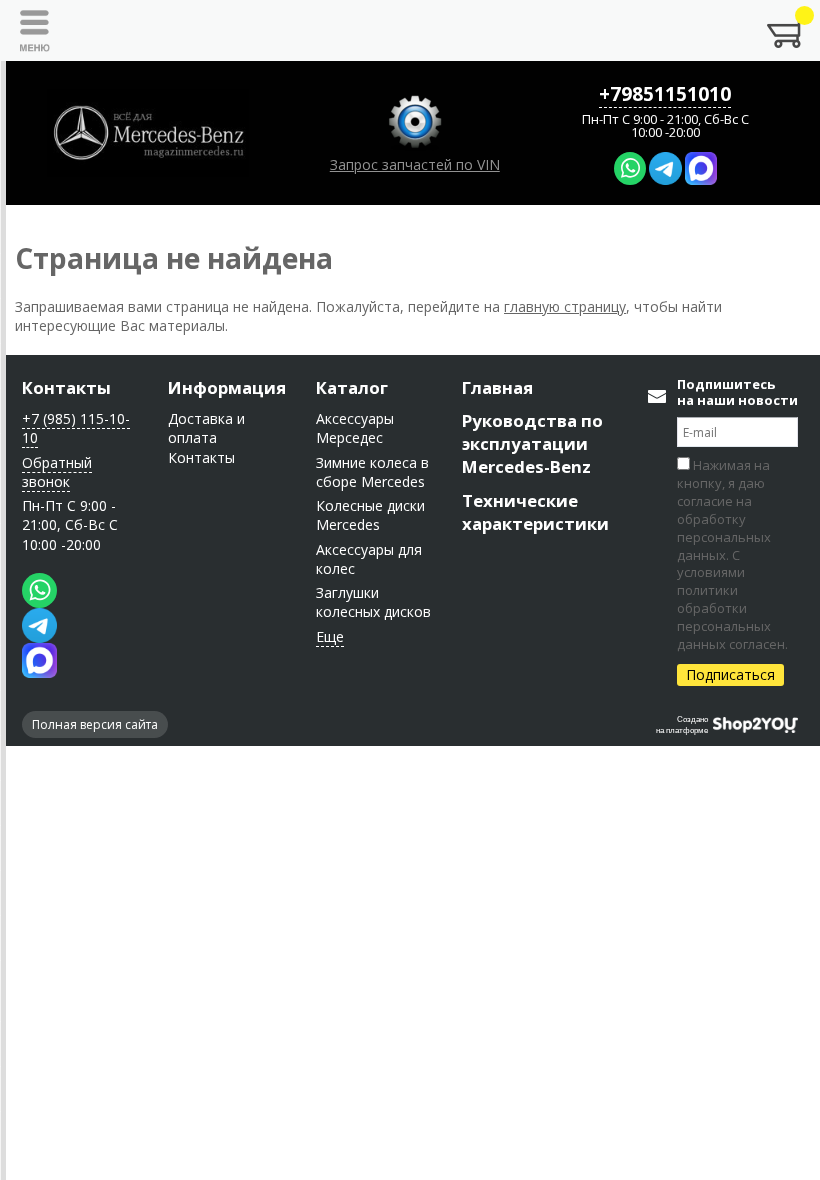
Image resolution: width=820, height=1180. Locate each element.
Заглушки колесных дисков (373, 602)
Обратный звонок (57, 472)
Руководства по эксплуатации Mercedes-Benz (532, 443)
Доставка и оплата (206, 428)
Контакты (66, 387)
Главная (497, 387)
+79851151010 (665, 94)
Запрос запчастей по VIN (415, 164)
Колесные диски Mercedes (370, 515)
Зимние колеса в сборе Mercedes (372, 472)
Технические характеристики (535, 512)
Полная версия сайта (95, 724)
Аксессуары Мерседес (355, 428)
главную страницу (565, 306)
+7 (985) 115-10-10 (76, 428)
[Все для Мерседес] (148, 133)
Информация (227, 387)
